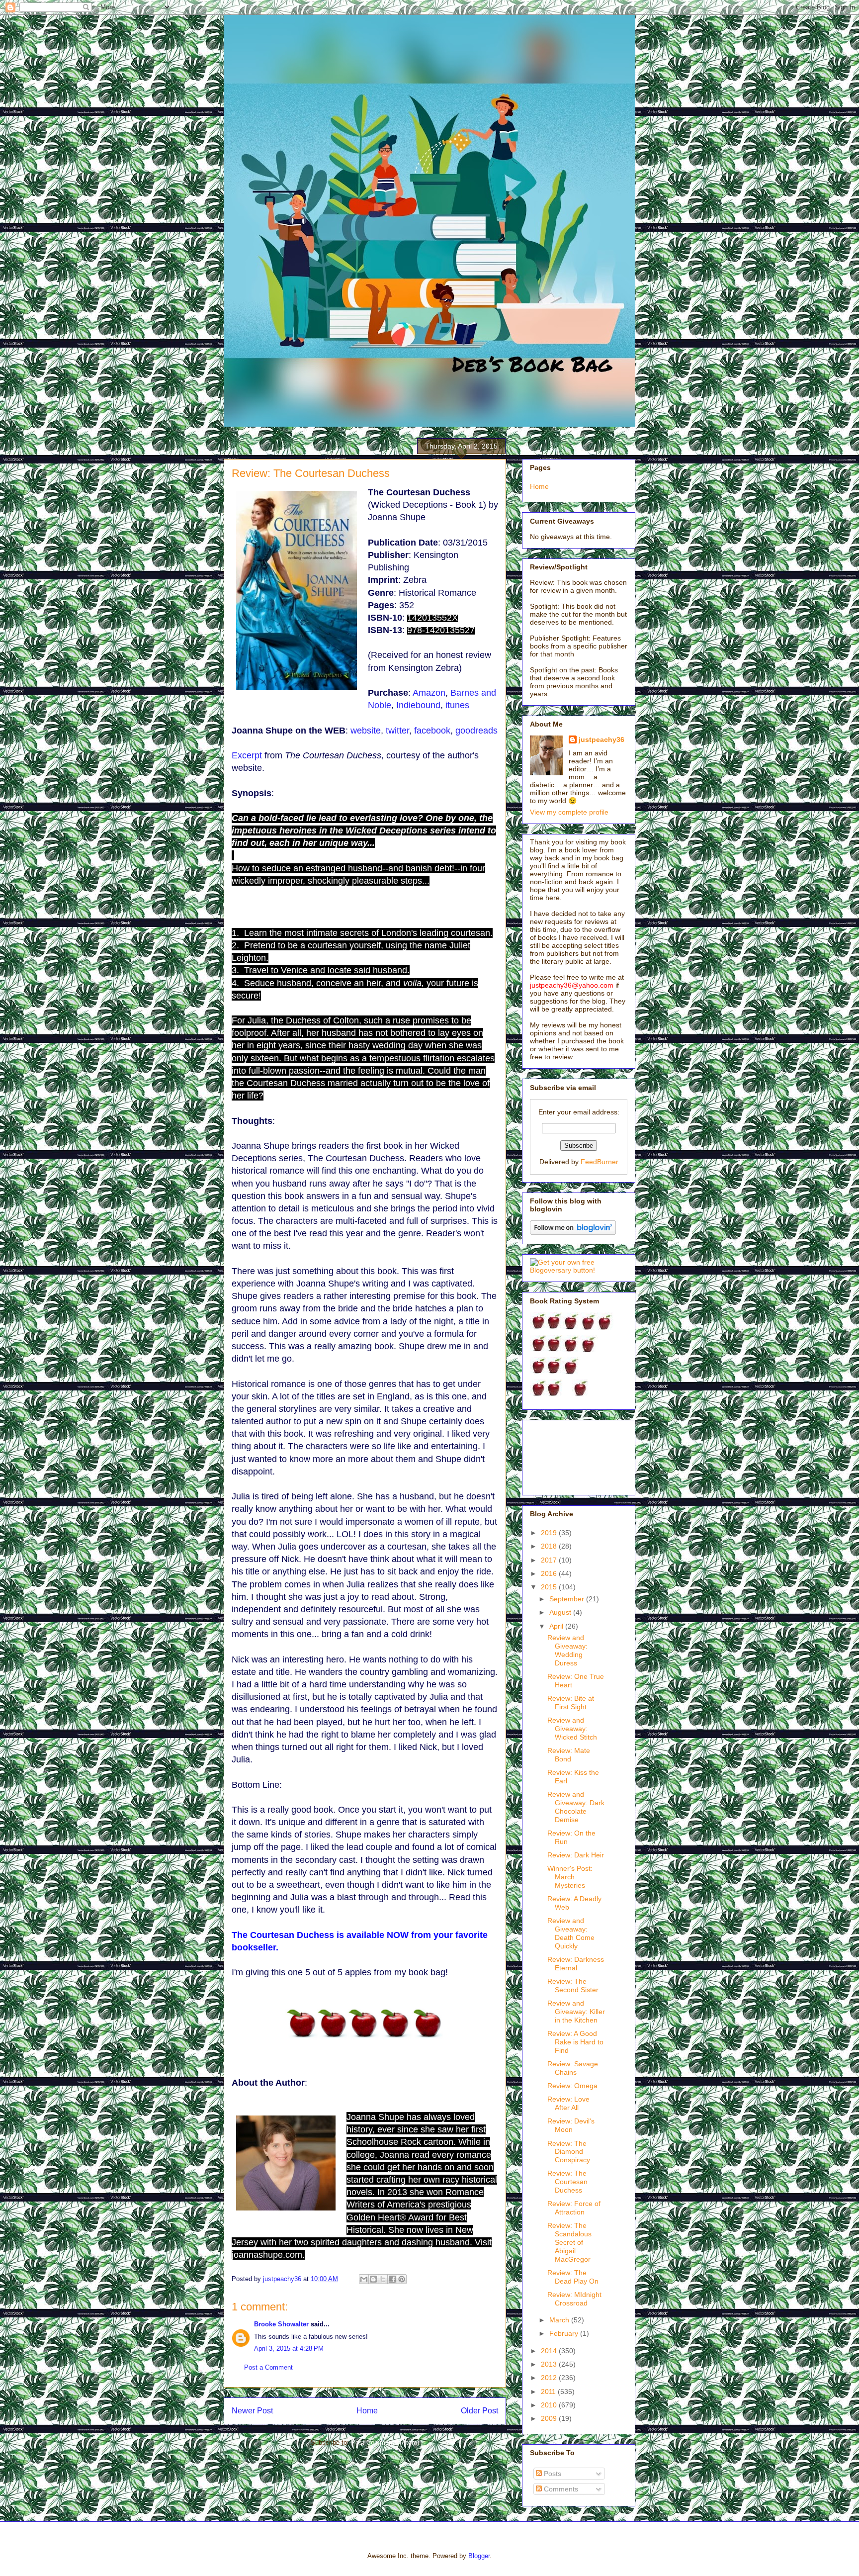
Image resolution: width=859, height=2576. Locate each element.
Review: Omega (572, 2086)
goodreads (476, 731)
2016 (550, 1573)
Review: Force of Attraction (574, 2208)
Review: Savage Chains (573, 2068)
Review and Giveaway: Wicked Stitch (572, 1729)
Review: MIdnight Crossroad (574, 2299)
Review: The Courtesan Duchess (567, 2182)
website (366, 731)
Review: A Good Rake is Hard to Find (575, 2042)
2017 (550, 1560)
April (557, 1626)
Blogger (479, 2556)
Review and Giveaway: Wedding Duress (567, 1650)
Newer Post (252, 2411)
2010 (550, 2405)
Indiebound (418, 705)
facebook (432, 731)
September (568, 1599)
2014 (550, 2351)
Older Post (479, 2411)
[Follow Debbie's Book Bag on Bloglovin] (573, 1232)
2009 (550, 2418)
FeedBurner (600, 1162)
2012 (550, 2378)
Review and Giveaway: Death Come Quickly (571, 1933)
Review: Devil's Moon (571, 2125)
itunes (457, 705)
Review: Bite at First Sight (571, 1702)
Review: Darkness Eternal (576, 1964)
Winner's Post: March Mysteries (570, 1877)
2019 (550, 1533)
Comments (560, 2489)
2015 (550, 1587)
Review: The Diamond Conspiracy (569, 2152)
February (565, 2333)
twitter (397, 731)
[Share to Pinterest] (402, 2279)
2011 (549, 2392)
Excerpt (247, 755)
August (561, 1612)
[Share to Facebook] (392, 2279)
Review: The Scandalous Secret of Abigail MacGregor (569, 2242)
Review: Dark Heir (576, 1855)
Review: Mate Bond (569, 1755)
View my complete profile (569, 812)
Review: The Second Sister (573, 1985)
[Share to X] (383, 2279)
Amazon (429, 693)
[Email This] (364, 2279)
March (560, 2320)
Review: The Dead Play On (573, 2277)
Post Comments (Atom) (385, 2442)
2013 (550, 2364)
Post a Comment (268, 2367)
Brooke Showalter (281, 2324)
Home (367, 2411)
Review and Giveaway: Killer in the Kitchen (576, 2012)
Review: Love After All (568, 2103)
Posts (552, 2474)
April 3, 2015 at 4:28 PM (289, 2348)
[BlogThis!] (373, 2279)
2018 (550, 1546)
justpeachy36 (601, 739)
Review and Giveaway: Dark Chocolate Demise (576, 1807)
